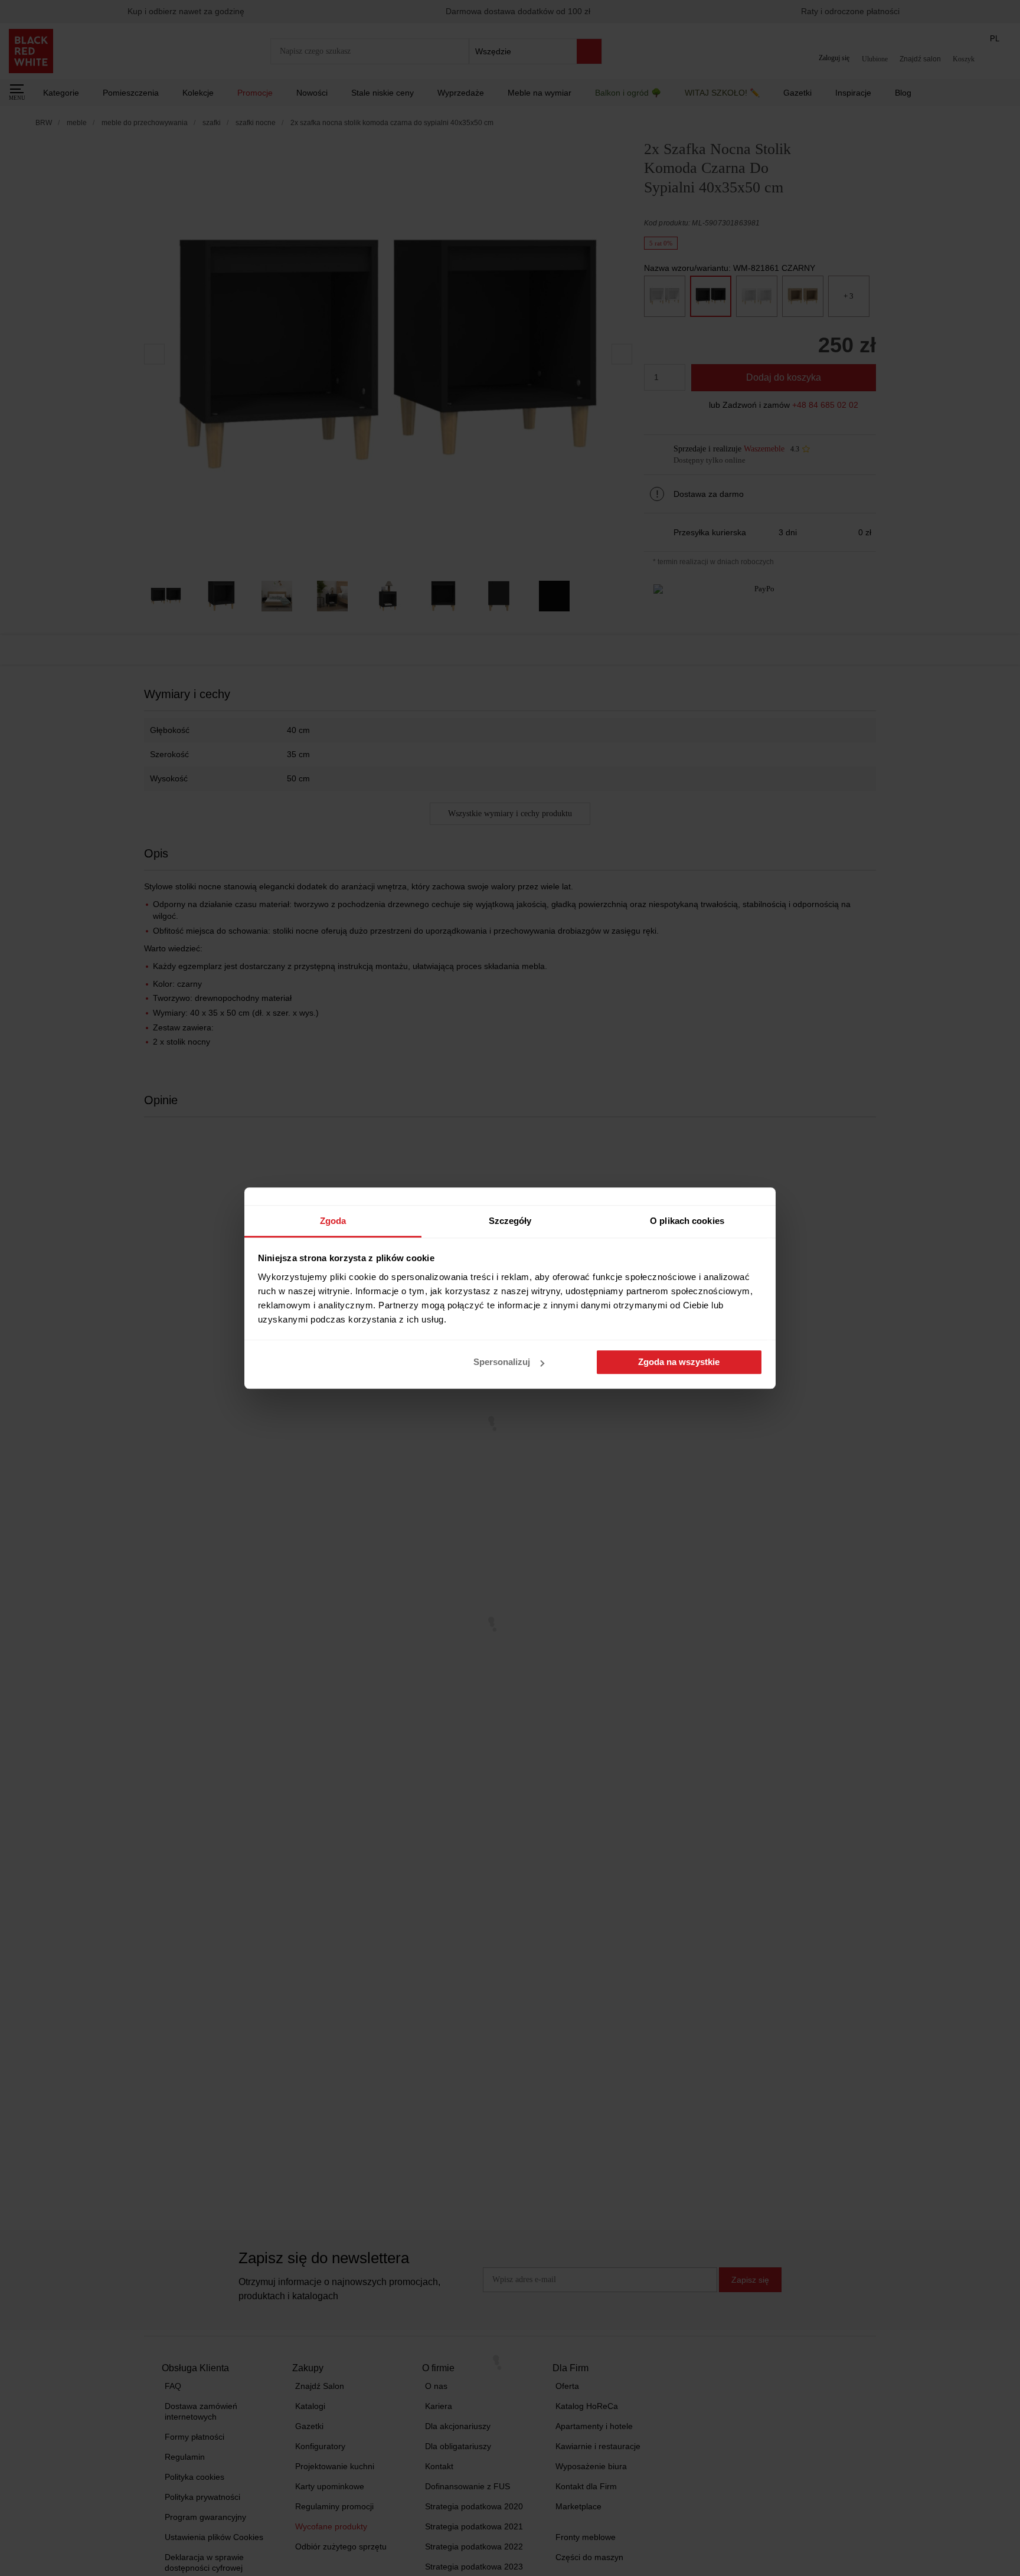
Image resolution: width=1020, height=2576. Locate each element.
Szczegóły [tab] (510, 1221)
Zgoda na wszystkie (679, 1362)
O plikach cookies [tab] (687, 1221)
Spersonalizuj (502, 1362)
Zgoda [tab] (333, 1221)
